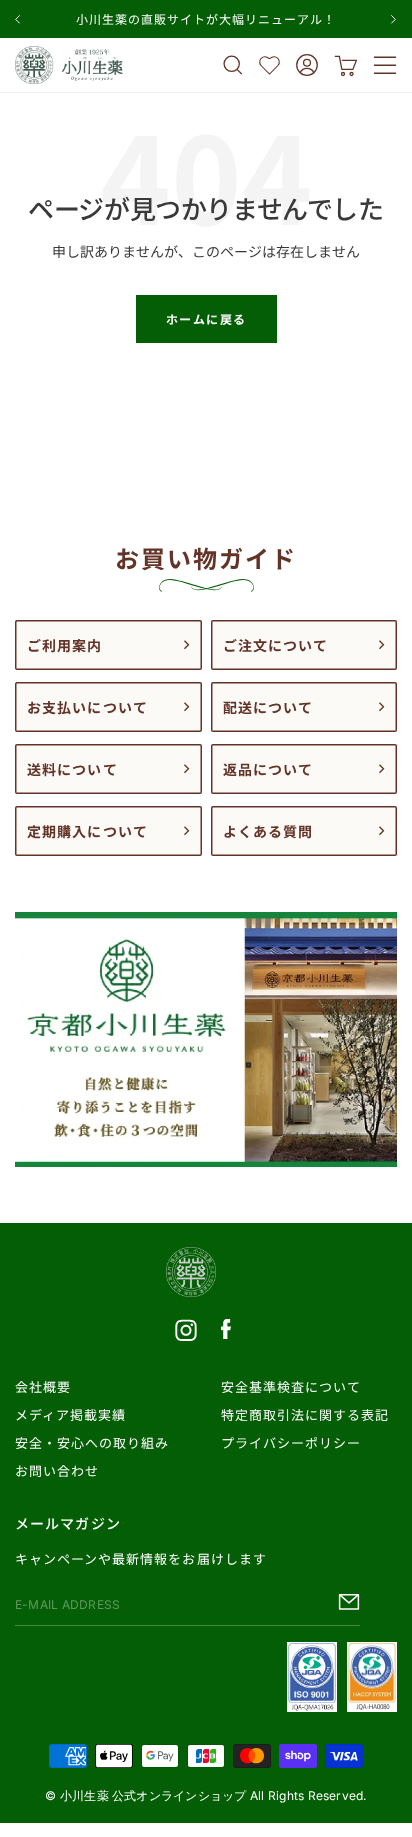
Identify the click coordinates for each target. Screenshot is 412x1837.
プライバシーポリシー (291, 1443)
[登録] (349, 1604)
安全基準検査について (291, 1387)
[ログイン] (307, 65)
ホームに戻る (206, 318)
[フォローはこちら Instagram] (186, 1329)
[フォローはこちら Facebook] (226, 1329)
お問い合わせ (57, 1471)
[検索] (232, 65)
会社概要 (43, 1387)
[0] (269, 65)
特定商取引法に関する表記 (305, 1415)
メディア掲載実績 (70, 1415)
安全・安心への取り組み (92, 1443)
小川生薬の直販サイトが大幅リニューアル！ (205, 18)
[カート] (346, 65)
